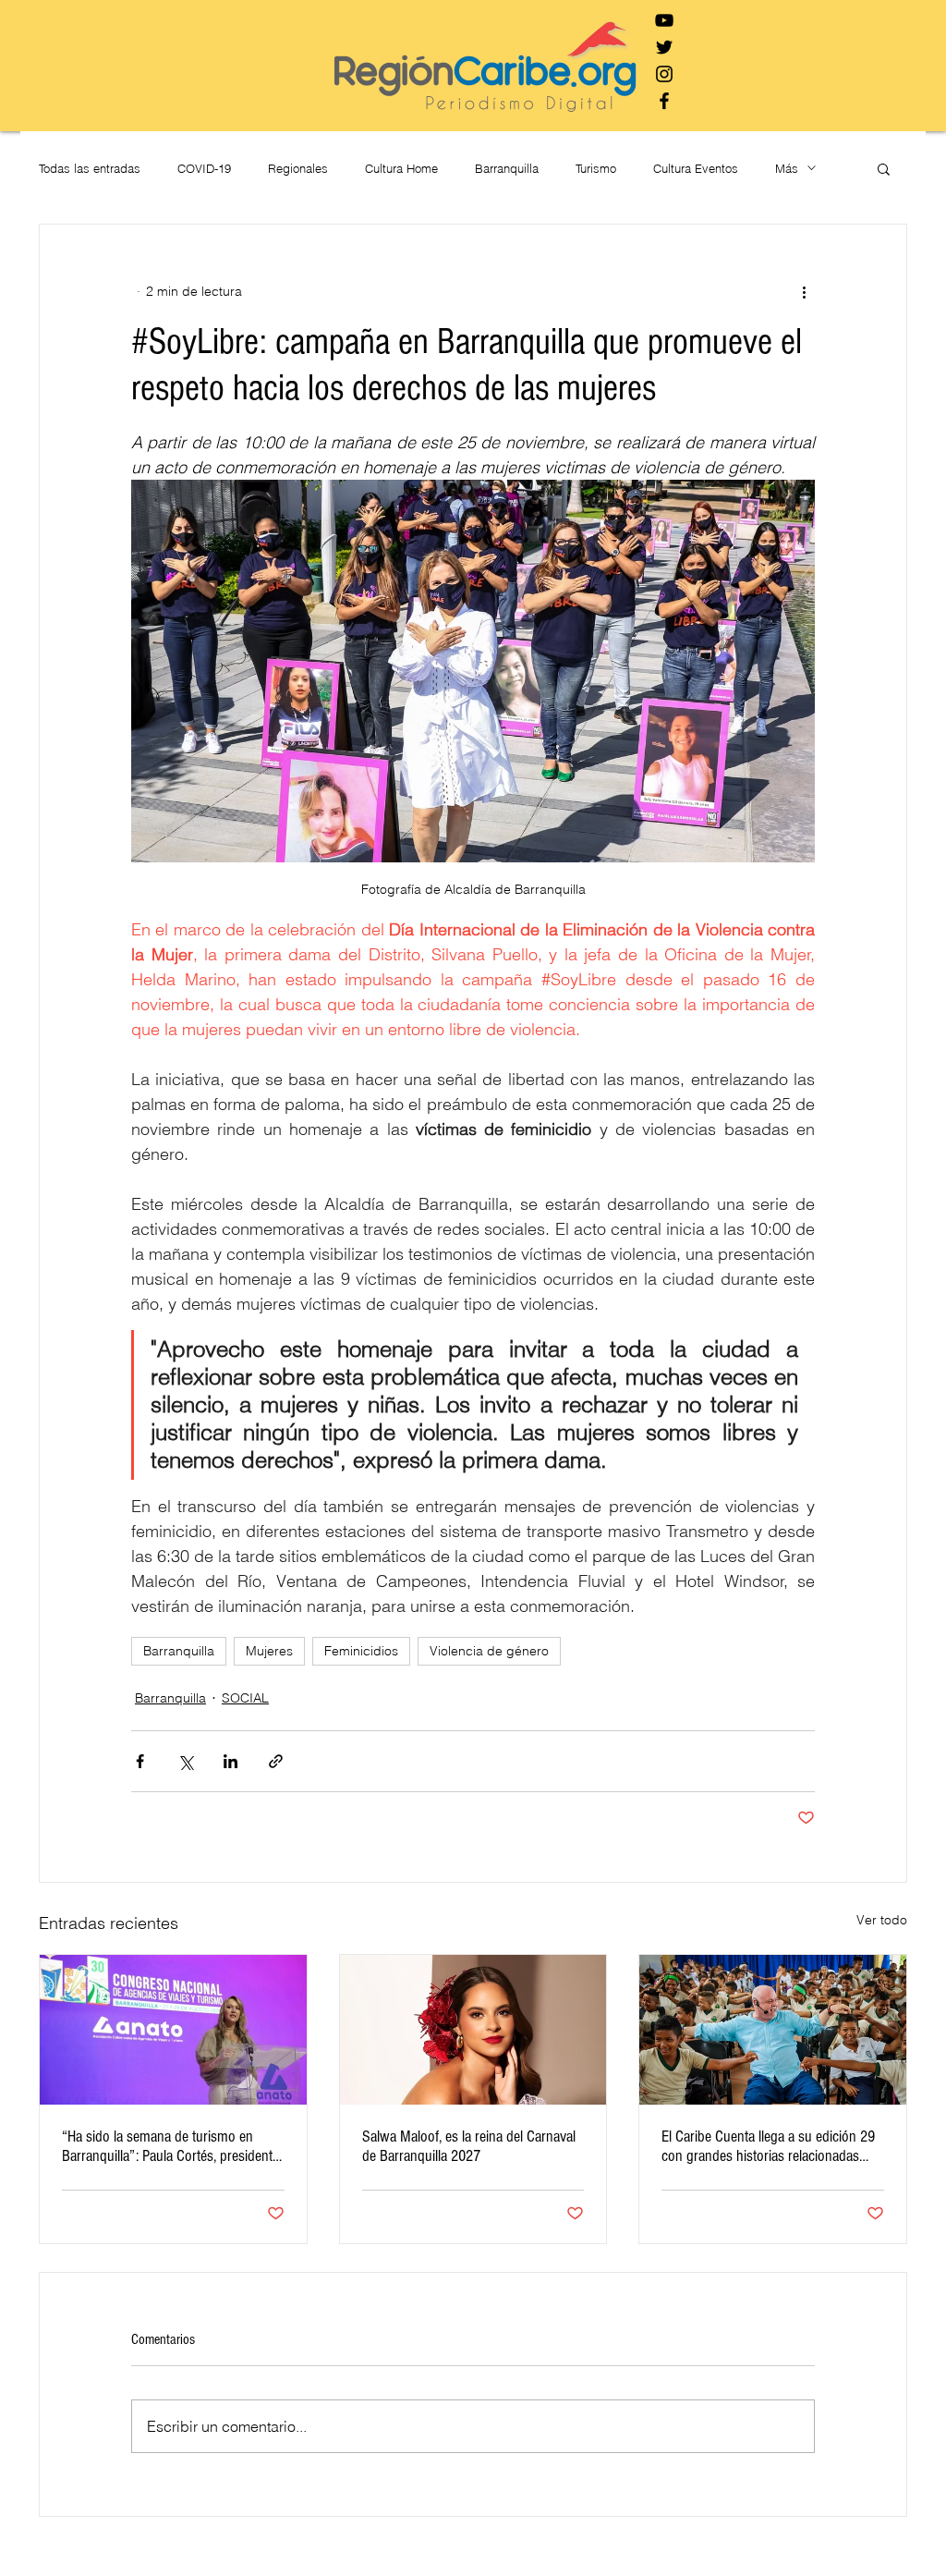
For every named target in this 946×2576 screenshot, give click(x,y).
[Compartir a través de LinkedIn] (230, 1761)
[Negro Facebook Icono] (664, 101)
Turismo (596, 168)
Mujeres (269, 1651)
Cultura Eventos (696, 168)
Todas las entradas (90, 168)
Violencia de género (489, 1651)
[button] (884, 168)
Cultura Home (401, 168)
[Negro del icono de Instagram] (664, 74)
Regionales (298, 168)
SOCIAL (245, 1698)
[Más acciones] (804, 291)
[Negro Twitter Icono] (664, 47)
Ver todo (882, 1920)
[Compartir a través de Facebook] (140, 1761)
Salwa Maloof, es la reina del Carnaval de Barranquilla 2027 (469, 2146)
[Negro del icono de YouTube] (664, 20)
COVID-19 (204, 168)
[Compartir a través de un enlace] (276, 1761)
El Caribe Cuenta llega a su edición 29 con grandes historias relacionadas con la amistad (768, 2146)
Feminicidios (361, 1651)
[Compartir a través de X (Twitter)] (185, 1761)
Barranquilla (507, 168)
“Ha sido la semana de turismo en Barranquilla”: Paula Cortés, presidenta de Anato (170, 2146)
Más (787, 168)
